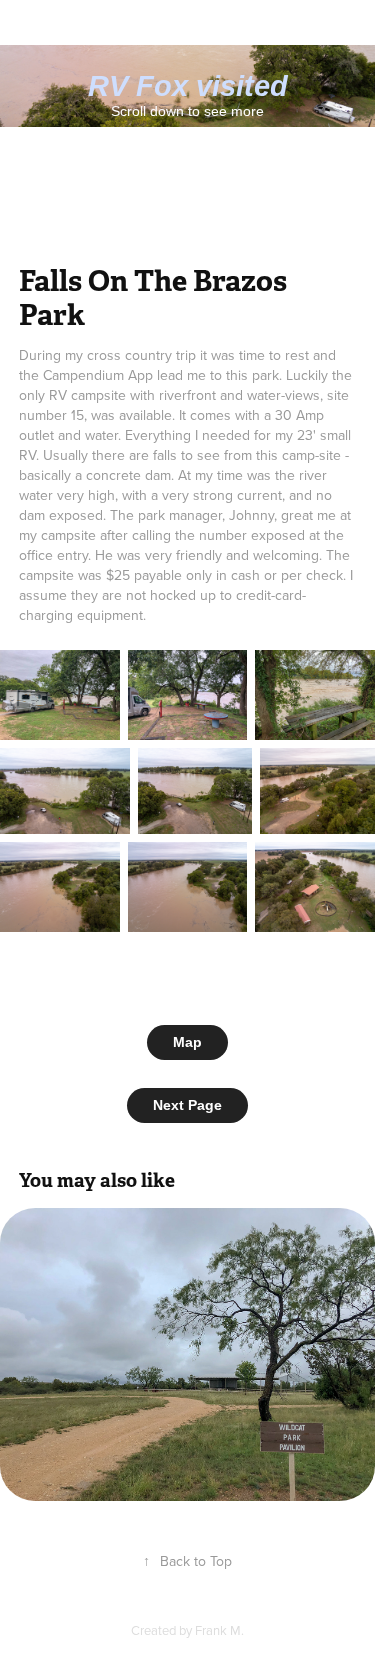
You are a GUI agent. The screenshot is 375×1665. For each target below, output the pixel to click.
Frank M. (219, 1630)
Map (187, 1042)
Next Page (187, 1105)
